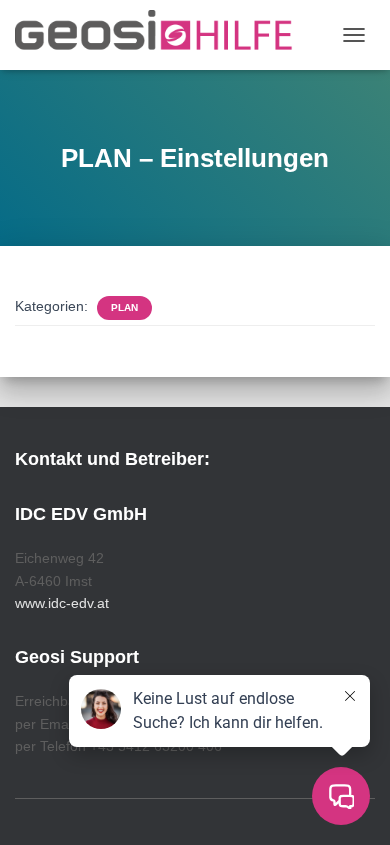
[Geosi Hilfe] (161, 35)
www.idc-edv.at (62, 603)
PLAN (124, 307)
